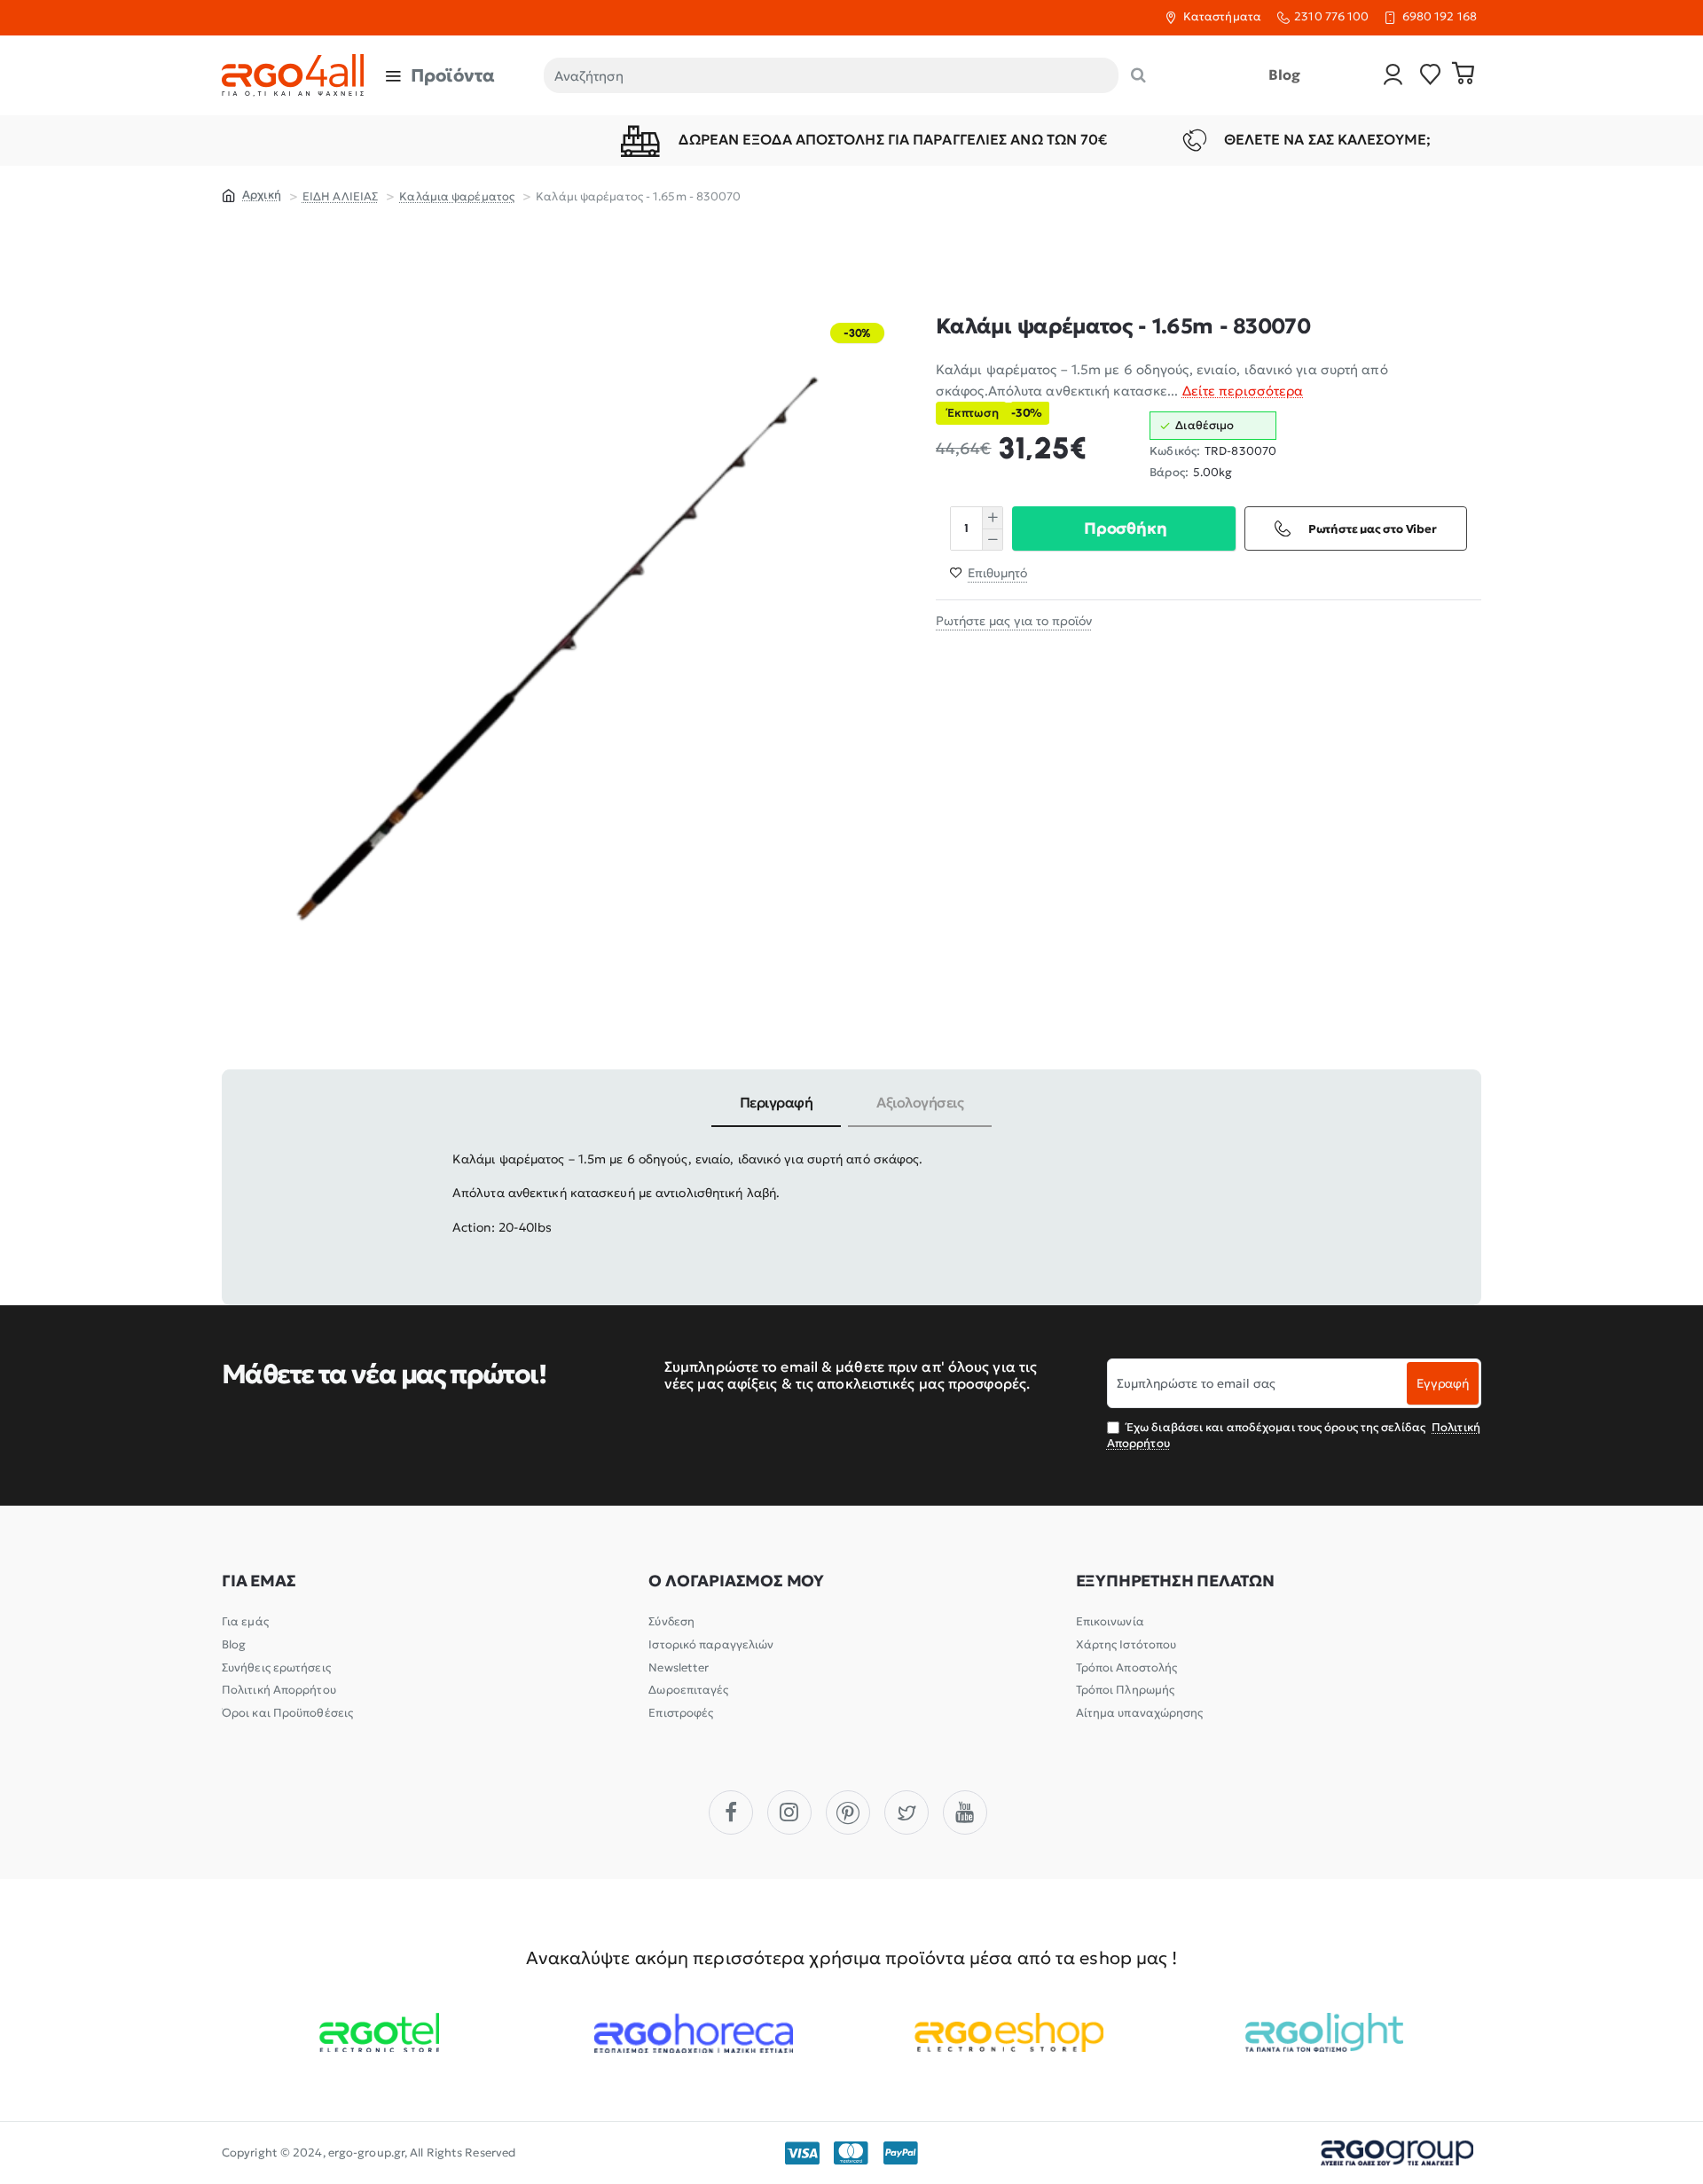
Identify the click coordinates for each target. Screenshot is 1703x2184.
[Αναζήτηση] (1138, 75)
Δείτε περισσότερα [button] (1243, 390)
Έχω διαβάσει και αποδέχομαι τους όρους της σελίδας (1294, 1435)
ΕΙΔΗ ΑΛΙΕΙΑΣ (340, 196)
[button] (1124, 528)
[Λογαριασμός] (1393, 76)
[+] (992, 518)
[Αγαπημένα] (1431, 76)
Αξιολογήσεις (920, 1102)
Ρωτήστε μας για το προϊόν (1014, 621)
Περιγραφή (777, 1102)
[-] (992, 539)
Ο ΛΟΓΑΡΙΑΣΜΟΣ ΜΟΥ (736, 1581)
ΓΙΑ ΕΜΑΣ (259, 1581)
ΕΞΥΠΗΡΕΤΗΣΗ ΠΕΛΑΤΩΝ (1175, 1581)
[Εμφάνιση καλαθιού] (1464, 75)
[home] (251, 194)
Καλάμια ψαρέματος (457, 196)
